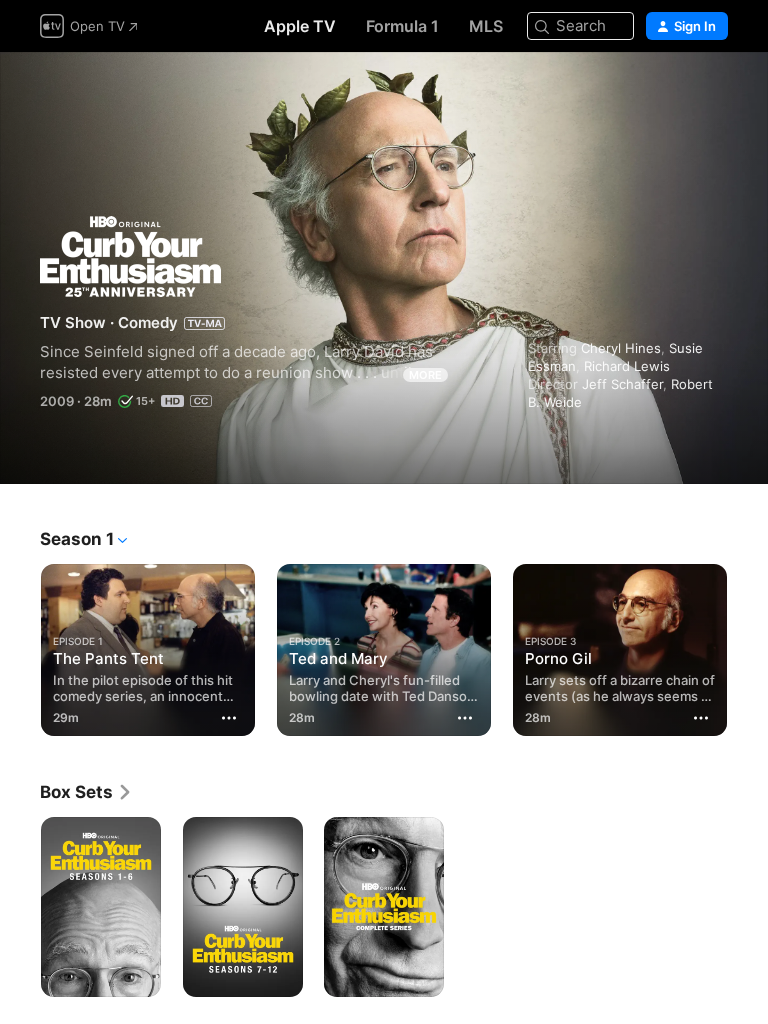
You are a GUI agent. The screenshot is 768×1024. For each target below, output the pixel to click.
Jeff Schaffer (622, 384)
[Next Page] (748, 646)
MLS (486, 26)
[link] (86, 792)
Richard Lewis (627, 366)
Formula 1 (402, 26)
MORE (425, 375)
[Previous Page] (20, 646)
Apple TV (300, 26)
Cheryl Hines (621, 348)
